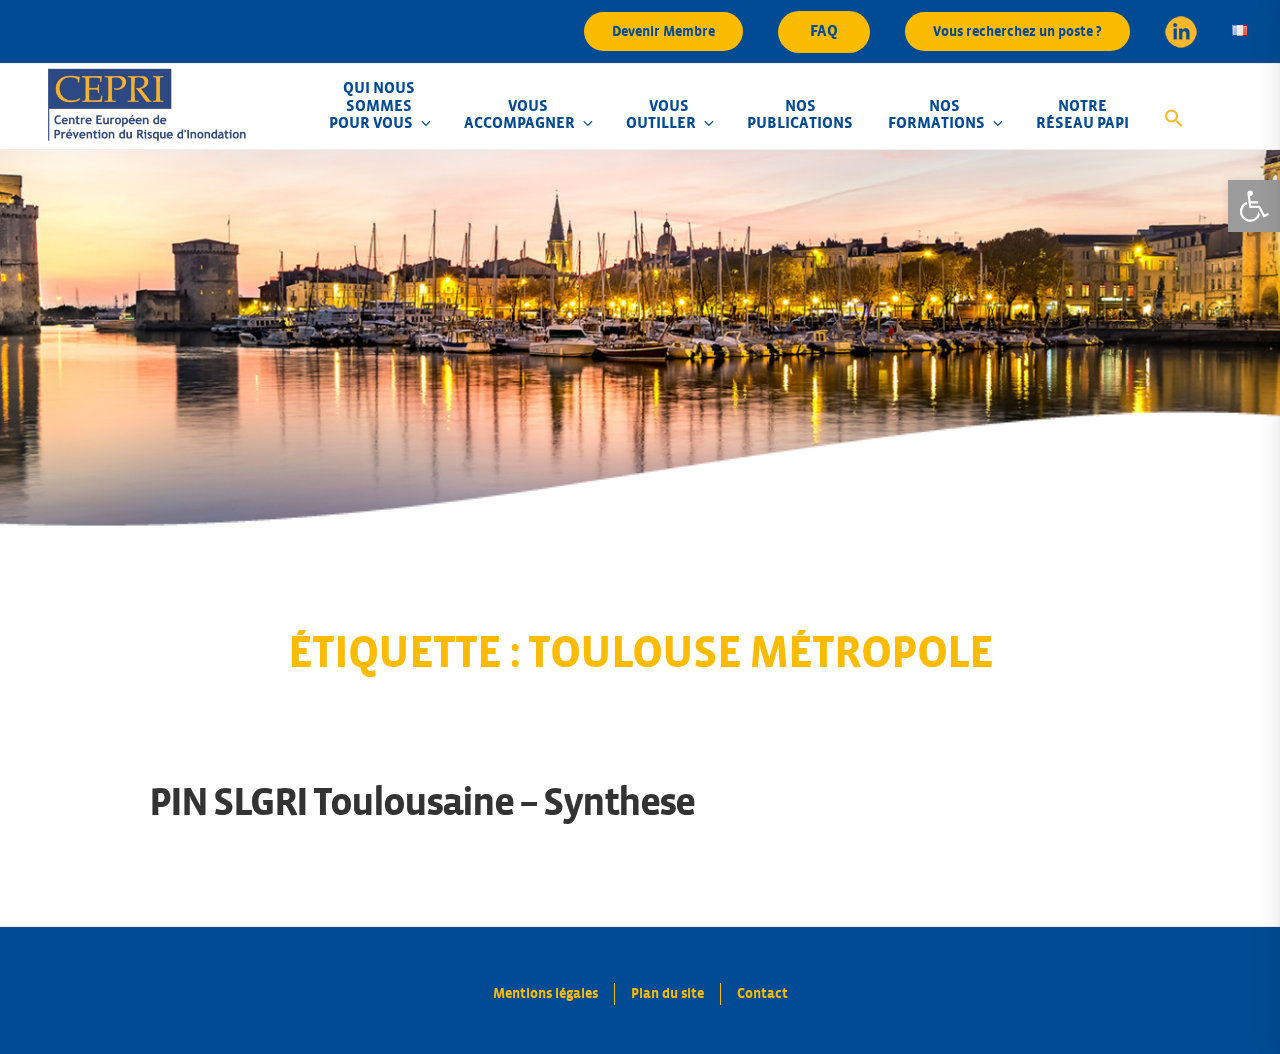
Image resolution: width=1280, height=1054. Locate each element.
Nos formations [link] (936, 115)
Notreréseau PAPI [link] (1082, 115)
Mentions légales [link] (545, 993)
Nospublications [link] (800, 115)
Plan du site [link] (667, 993)
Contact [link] (762, 993)
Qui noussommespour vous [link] (372, 105)
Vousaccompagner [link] (519, 115)
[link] (1254, 206)
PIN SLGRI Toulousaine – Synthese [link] (421, 802)
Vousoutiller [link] (661, 115)
